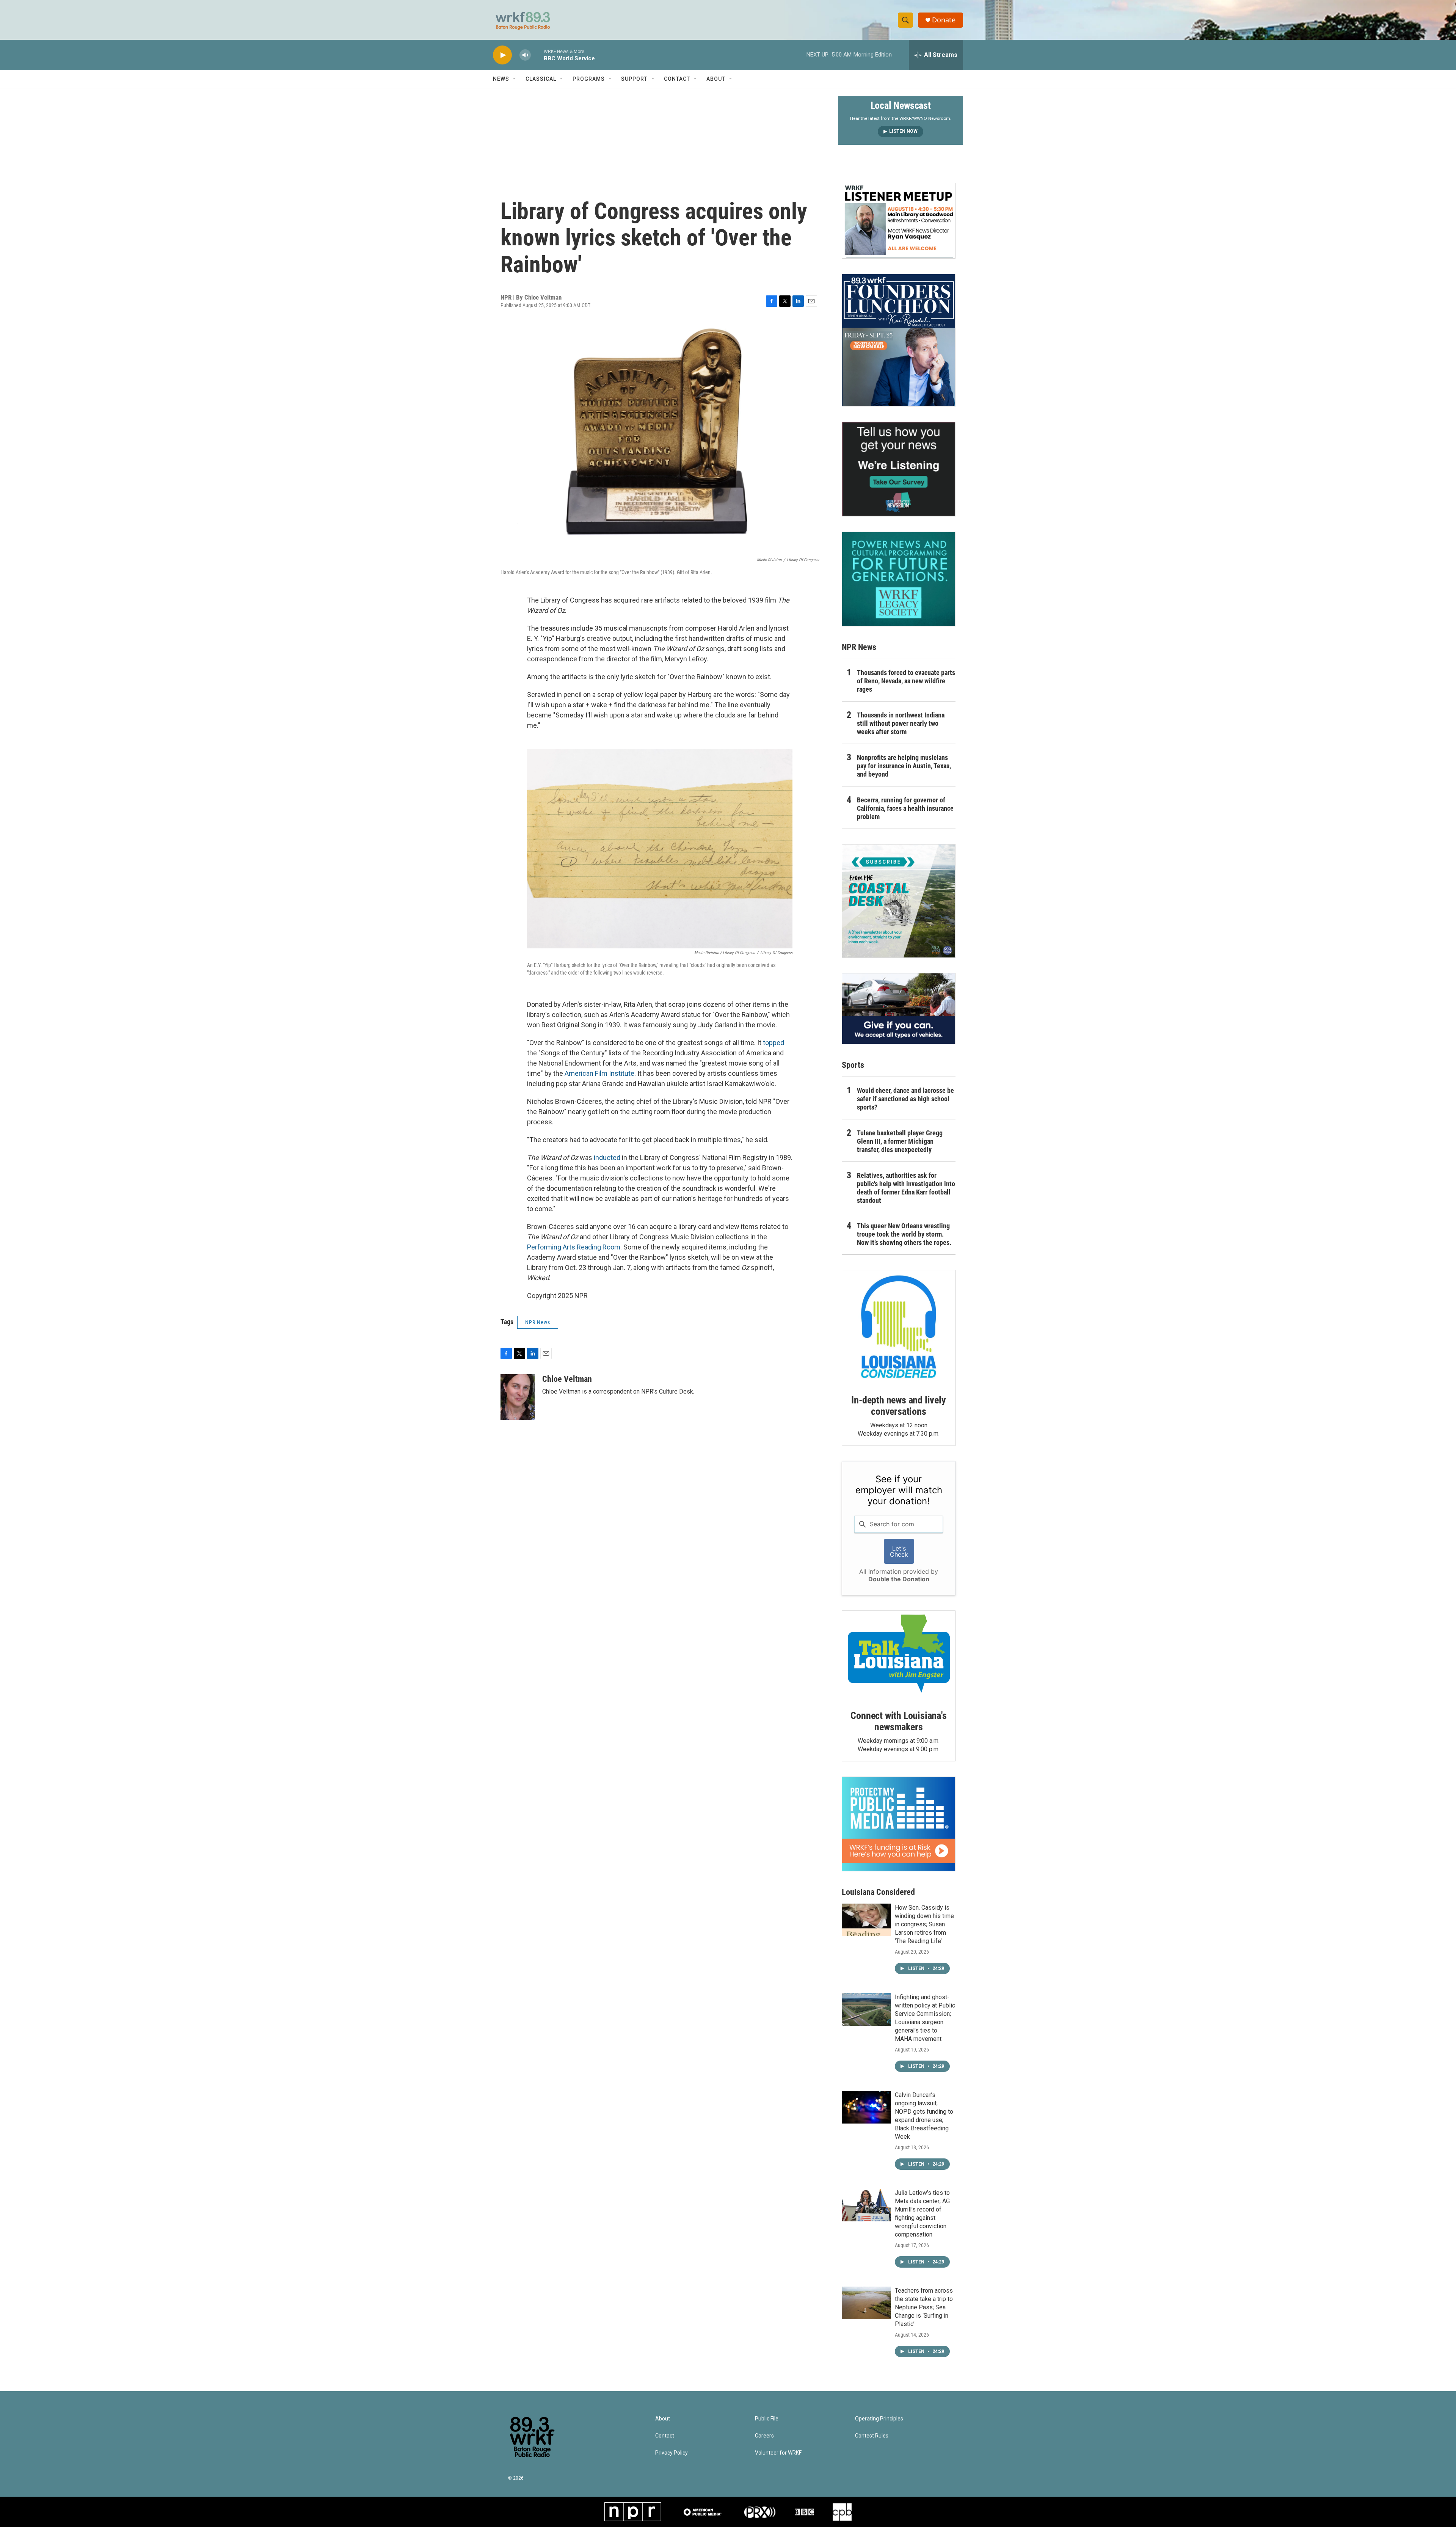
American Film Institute (599, 1073)
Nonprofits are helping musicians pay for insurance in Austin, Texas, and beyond (904, 766)
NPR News (538, 1322)
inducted (607, 1158)
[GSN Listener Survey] (899, 469)
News (501, 79)
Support (634, 79)
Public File (767, 2419)
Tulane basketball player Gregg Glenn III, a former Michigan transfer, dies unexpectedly (900, 1141)
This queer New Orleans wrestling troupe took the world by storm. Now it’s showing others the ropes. (904, 1234)
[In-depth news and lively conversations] (899, 1327)
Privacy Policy (672, 2453)
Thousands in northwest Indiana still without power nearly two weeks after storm (901, 723)
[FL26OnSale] (899, 340)
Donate (944, 20)
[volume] (525, 55)
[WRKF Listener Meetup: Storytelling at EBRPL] (899, 221)
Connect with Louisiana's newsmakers (898, 1721)
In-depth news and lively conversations (898, 1406)
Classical (541, 79)
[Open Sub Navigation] (515, 79)
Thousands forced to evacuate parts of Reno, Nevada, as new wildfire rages (906, 681)
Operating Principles (879, 2419)
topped (773, 1043)
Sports (853, 1065)
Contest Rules (872, 2436)
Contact (677, 79)
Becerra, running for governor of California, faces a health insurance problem (905, 808)
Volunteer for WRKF (778, 2453)
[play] (502, 55)
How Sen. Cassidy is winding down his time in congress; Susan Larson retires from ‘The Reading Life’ (924, 1924)
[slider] (537, 55)
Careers (764, 2436)
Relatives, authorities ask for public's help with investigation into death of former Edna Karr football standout (906, 1188)
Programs (589, 79)
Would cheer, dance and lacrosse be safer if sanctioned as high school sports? (905, 1099)
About (716, 79)
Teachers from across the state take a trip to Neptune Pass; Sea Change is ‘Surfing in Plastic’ (924, 2307)
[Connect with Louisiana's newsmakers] (899, 1655)
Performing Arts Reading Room (574, 1247)
